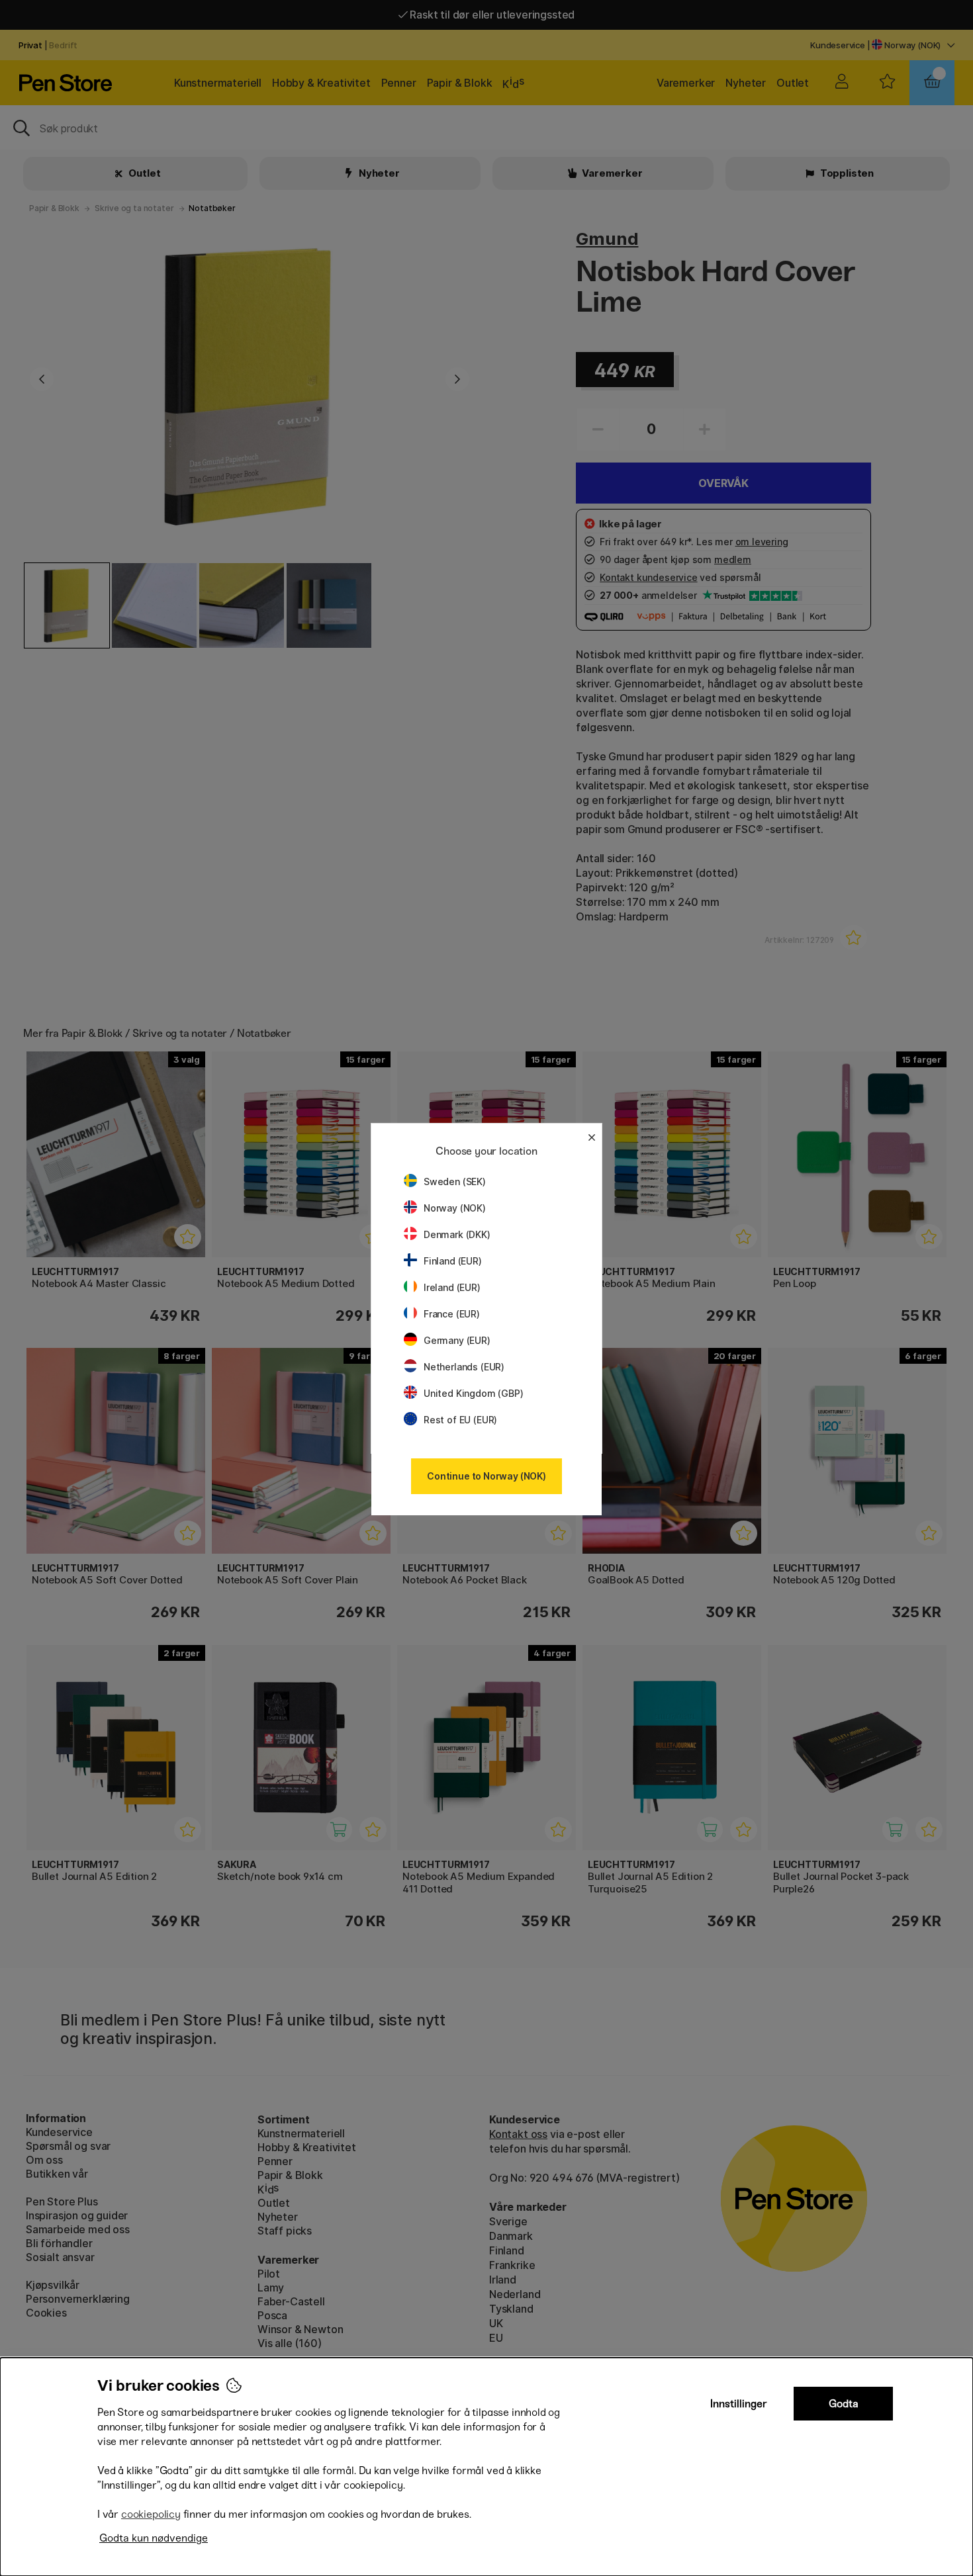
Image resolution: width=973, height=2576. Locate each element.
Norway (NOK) (455, 1208)
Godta (844, 2404)
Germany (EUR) (457, 1340)
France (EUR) (452, 1314)
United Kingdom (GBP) (473, 1393)
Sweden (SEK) (455, 1181)
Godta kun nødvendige (154, 2538)
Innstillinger (739, 2404)
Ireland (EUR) (452, 1287)
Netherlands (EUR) (464, 1367)
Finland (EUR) (453, 1261)
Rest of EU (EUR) (460, 1420)
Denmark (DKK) (457, 1234)
